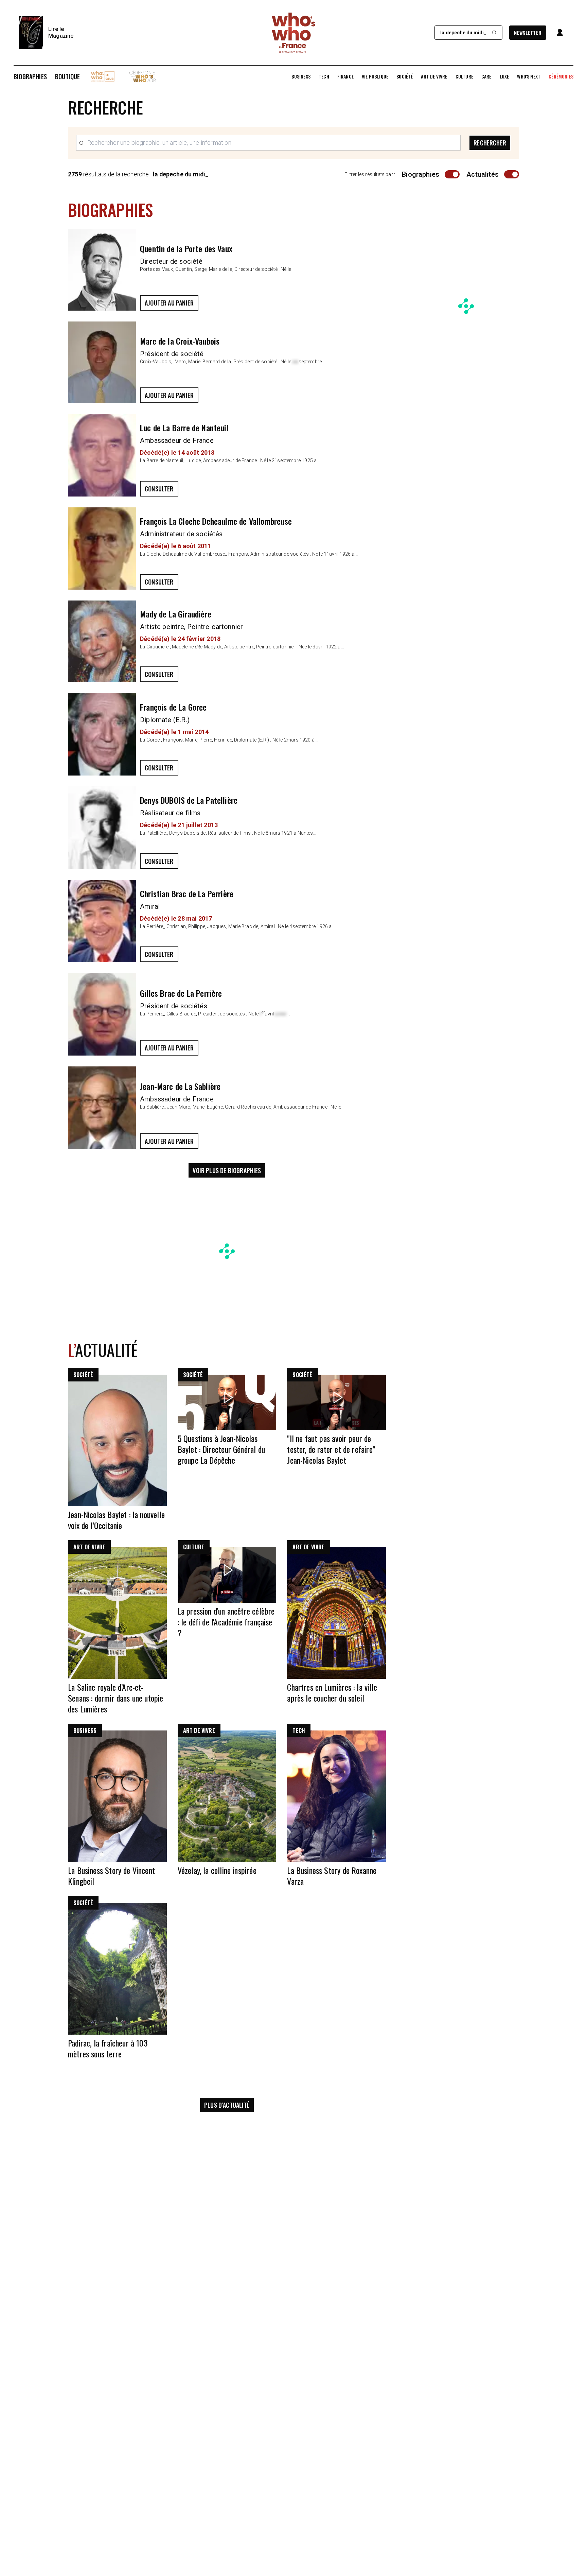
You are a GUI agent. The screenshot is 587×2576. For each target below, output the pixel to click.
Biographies (30, 76)
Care (486, 76)
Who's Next (529, 76)
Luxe (504, 76)
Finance (345, 76)
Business (301, 76)
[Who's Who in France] (293, 33)
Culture (464, 76)
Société (405, 76)
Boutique (67, 76)
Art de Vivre (434, 76)
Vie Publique (375, 76)
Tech (324, 76)
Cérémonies (561, 76)
